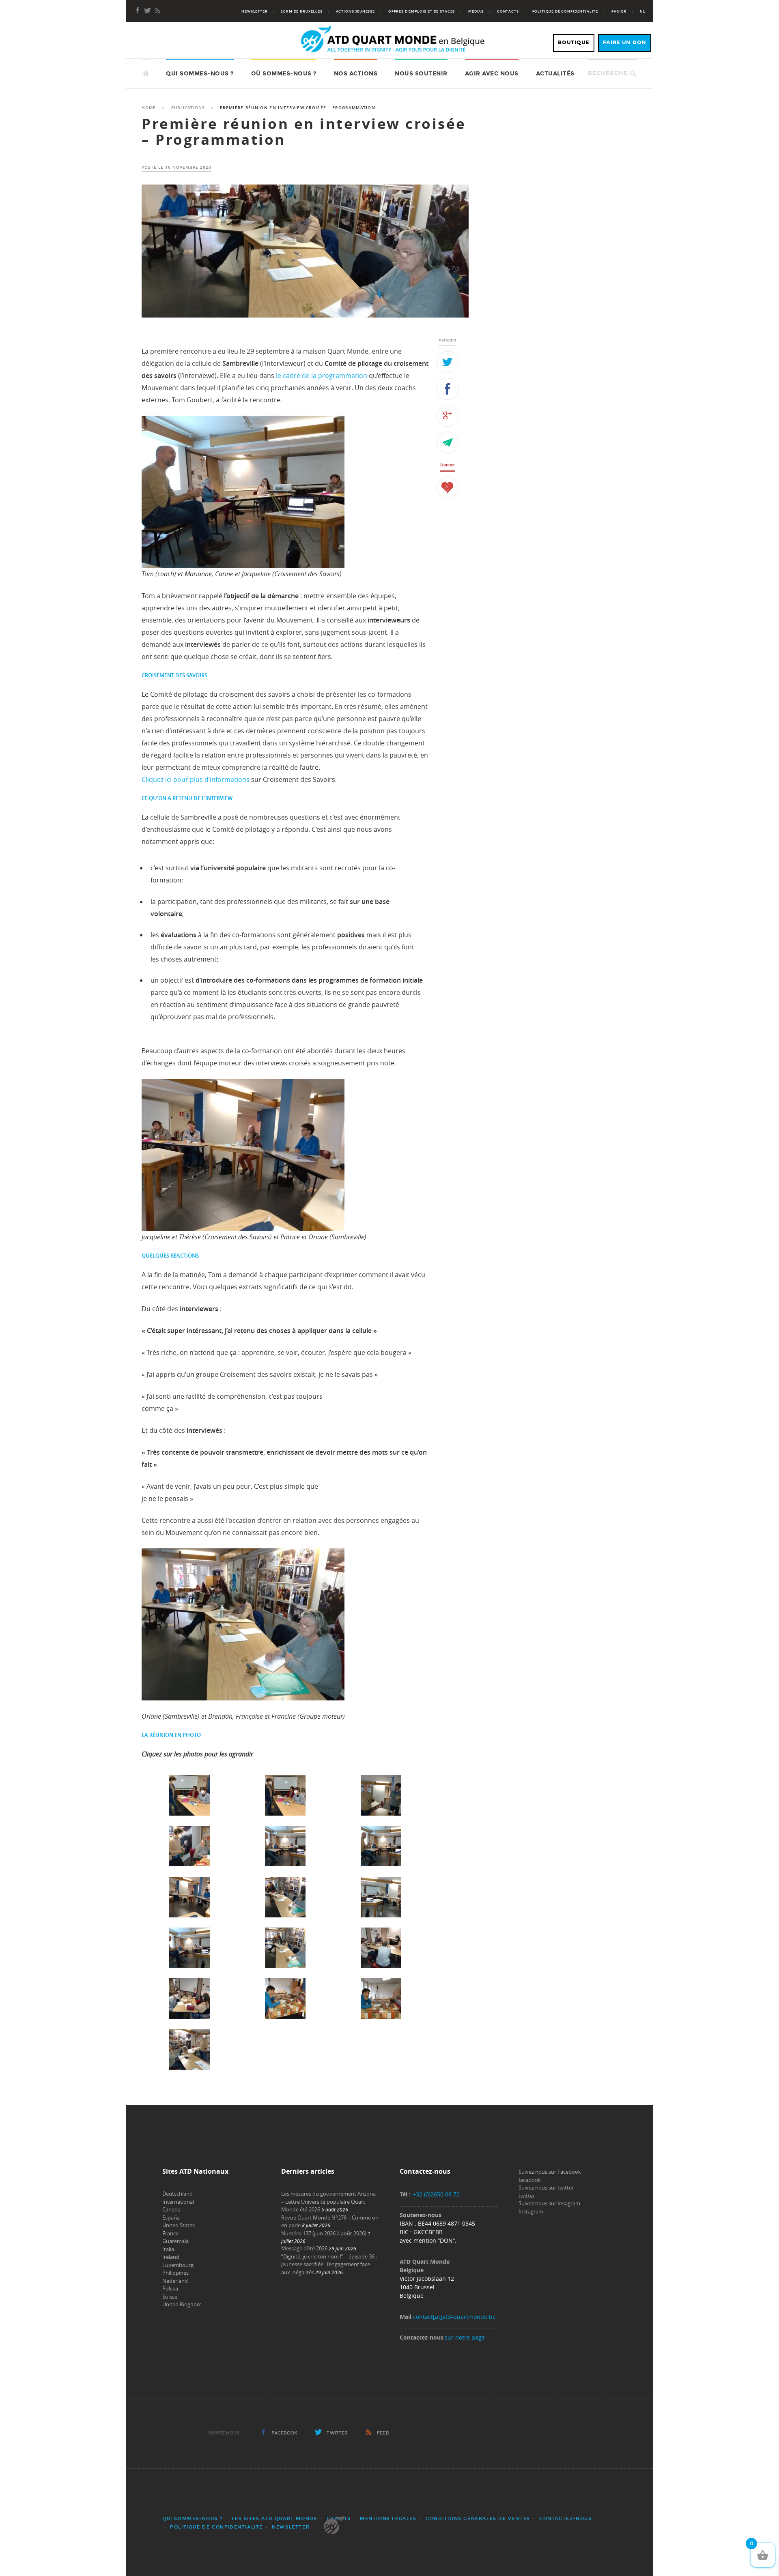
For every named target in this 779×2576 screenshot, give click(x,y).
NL (643, 11)
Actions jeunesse (355, 11)
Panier (619, 11)
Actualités (555, 74)
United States (179, 2225)
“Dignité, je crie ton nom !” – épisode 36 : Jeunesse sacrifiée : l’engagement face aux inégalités (329, 2264)
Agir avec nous (492, 74)
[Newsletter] (148, 11)
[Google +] (448, 416)
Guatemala (175, 2241)
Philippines (175, 2273)
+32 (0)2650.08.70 (436, 2194)
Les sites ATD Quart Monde (274, 2519)
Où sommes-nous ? (284, 74)
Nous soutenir (421, 74)
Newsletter (254, 11)
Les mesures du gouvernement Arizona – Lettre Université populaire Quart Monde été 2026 (328, 2201)
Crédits (339, 2519)
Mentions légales (388, 2519)
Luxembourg (178, 2265)
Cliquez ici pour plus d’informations (196, 779)
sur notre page (465, 2337)
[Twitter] (448, 362)
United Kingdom (182, 2304)
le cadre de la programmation (322, 376)
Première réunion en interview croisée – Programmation (304, 132)
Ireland (171, 2257)
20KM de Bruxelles (301, 11)
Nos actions (356, 74)
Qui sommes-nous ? (200, 74)
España (171, 2218)
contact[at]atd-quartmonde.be (454, 2317)
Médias (476, 11)
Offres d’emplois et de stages (422, 11)
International (178, 2202)
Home (149, 108)
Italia (168, 2249)
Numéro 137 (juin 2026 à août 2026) (324, 2233)
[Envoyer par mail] (448, 442)
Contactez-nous (565, 2519)
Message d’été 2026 (304, 2248)
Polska (170, 2288)
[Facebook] (138, 11)
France (170, 2233)
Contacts (508, 11)
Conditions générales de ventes (478, 2519)
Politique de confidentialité (565, 11)
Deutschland (178, 2194)
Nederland (175, 2281)
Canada (171, 2209)
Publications (188, 108)
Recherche (608, 73)
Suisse (170, 2297)
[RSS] (157, 11)
